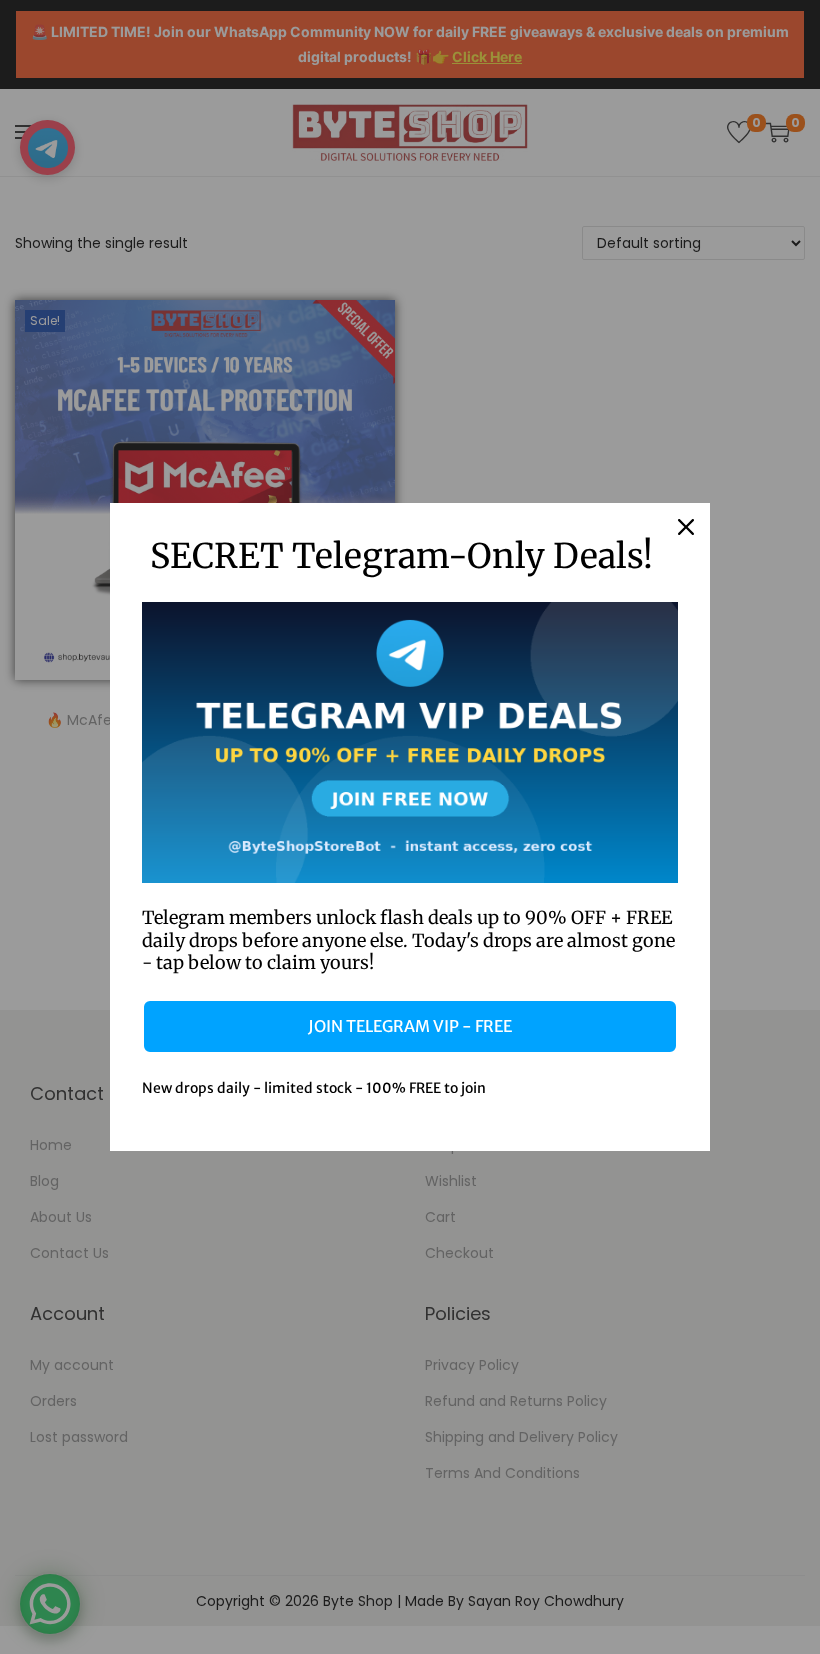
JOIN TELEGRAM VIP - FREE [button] (410, 1026)
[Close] (686, 527)
